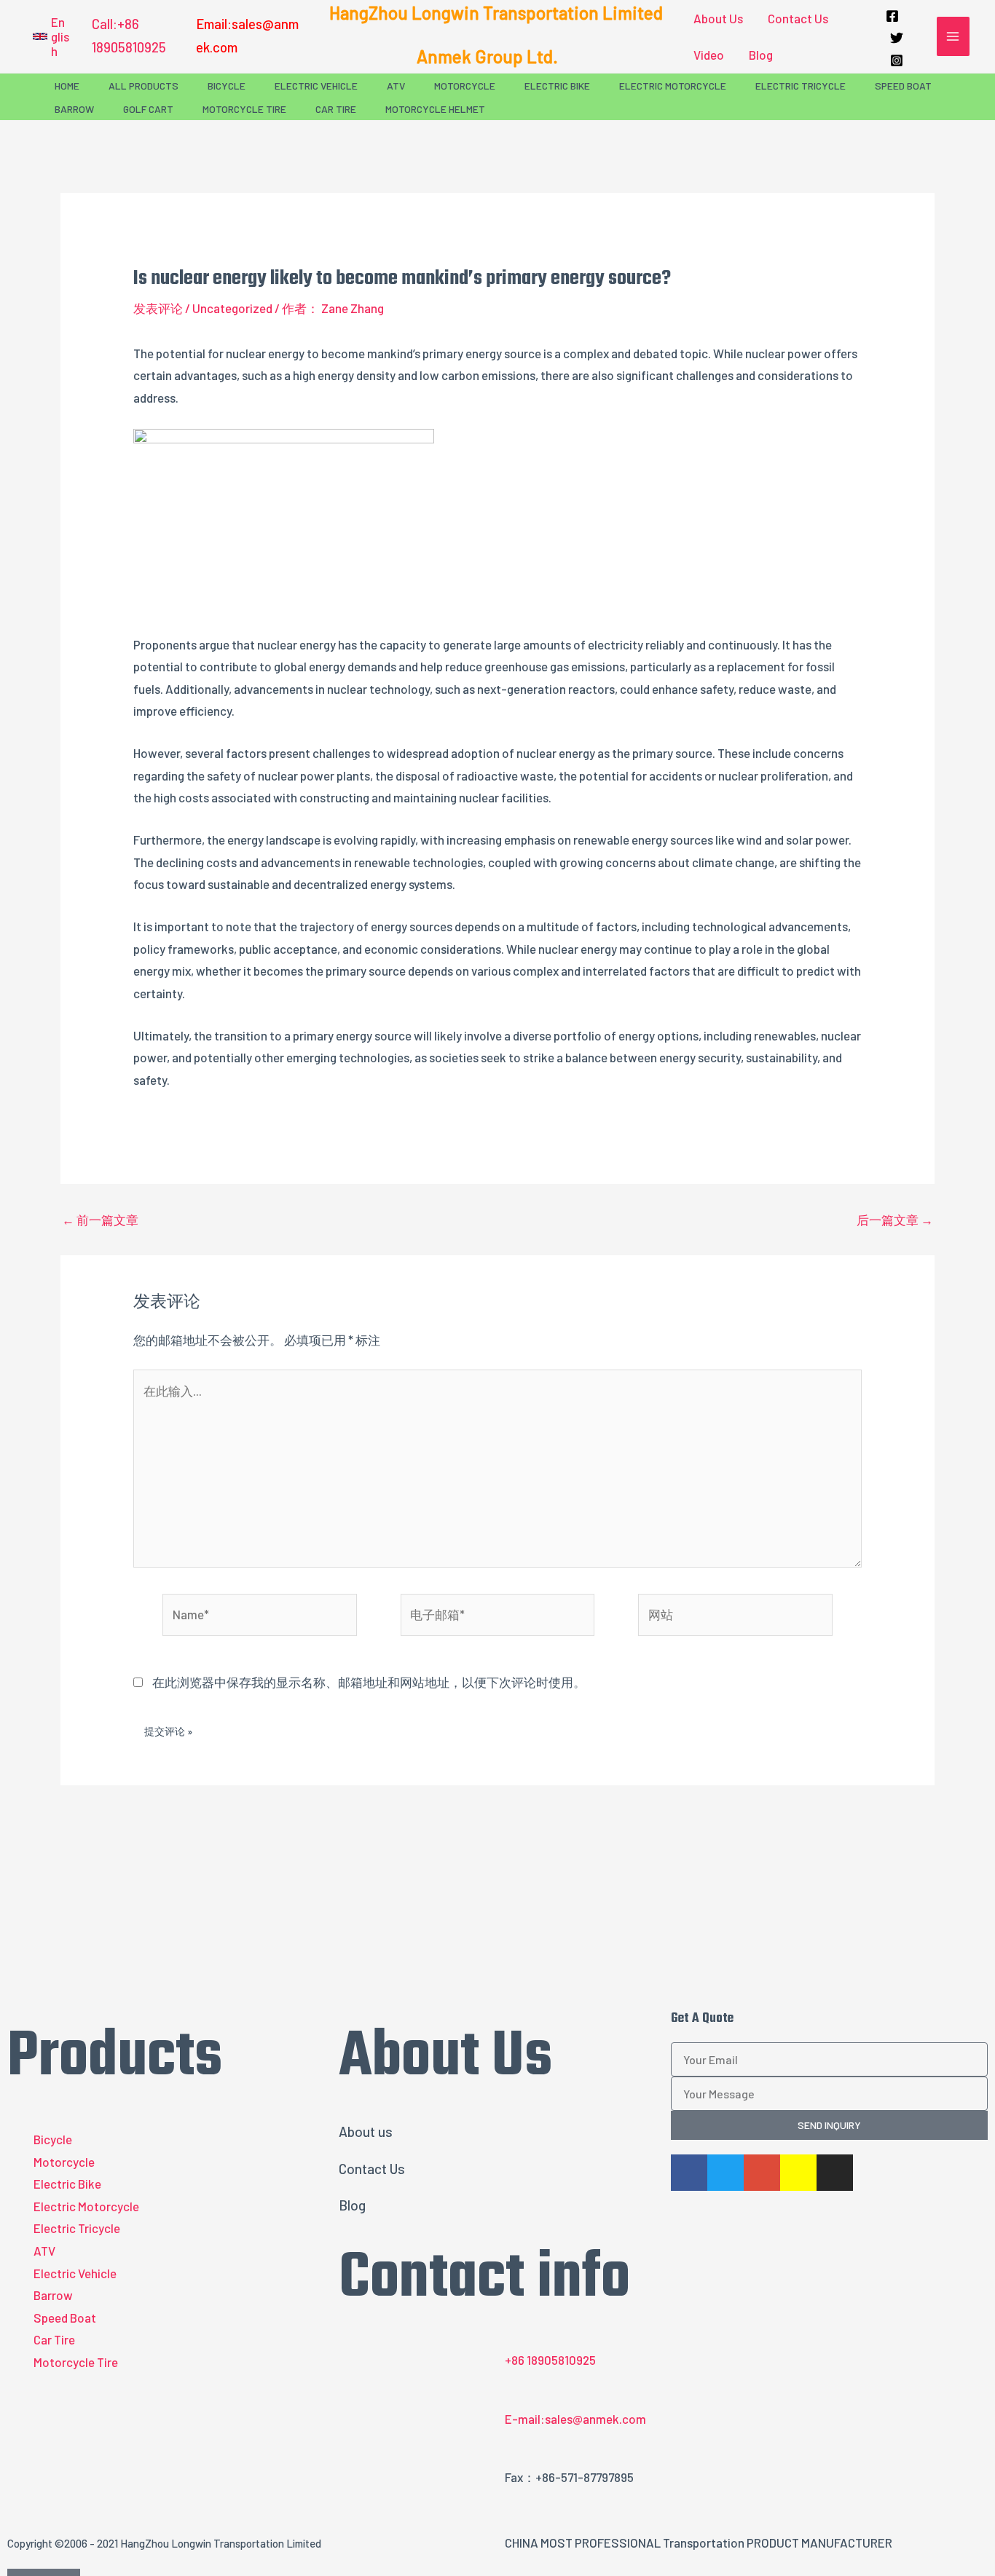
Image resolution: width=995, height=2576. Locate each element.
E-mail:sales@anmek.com (575, 2419)
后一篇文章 (895, 1220)
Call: (105, 24)
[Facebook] (892, 16)
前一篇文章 (100, 1220)
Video (709, 55)
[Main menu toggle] (953, 36)
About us (366, 2131)
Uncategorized (232, 308)
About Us (718, 18)
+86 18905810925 (550, 2360)
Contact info (484, 2279)
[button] (51, 36)
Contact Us (798, 18)
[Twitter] (897, 38)
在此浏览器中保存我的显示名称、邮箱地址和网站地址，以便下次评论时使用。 (369, 1682)
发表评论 (158, 308)
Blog (761, 55)
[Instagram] (897, 60)
